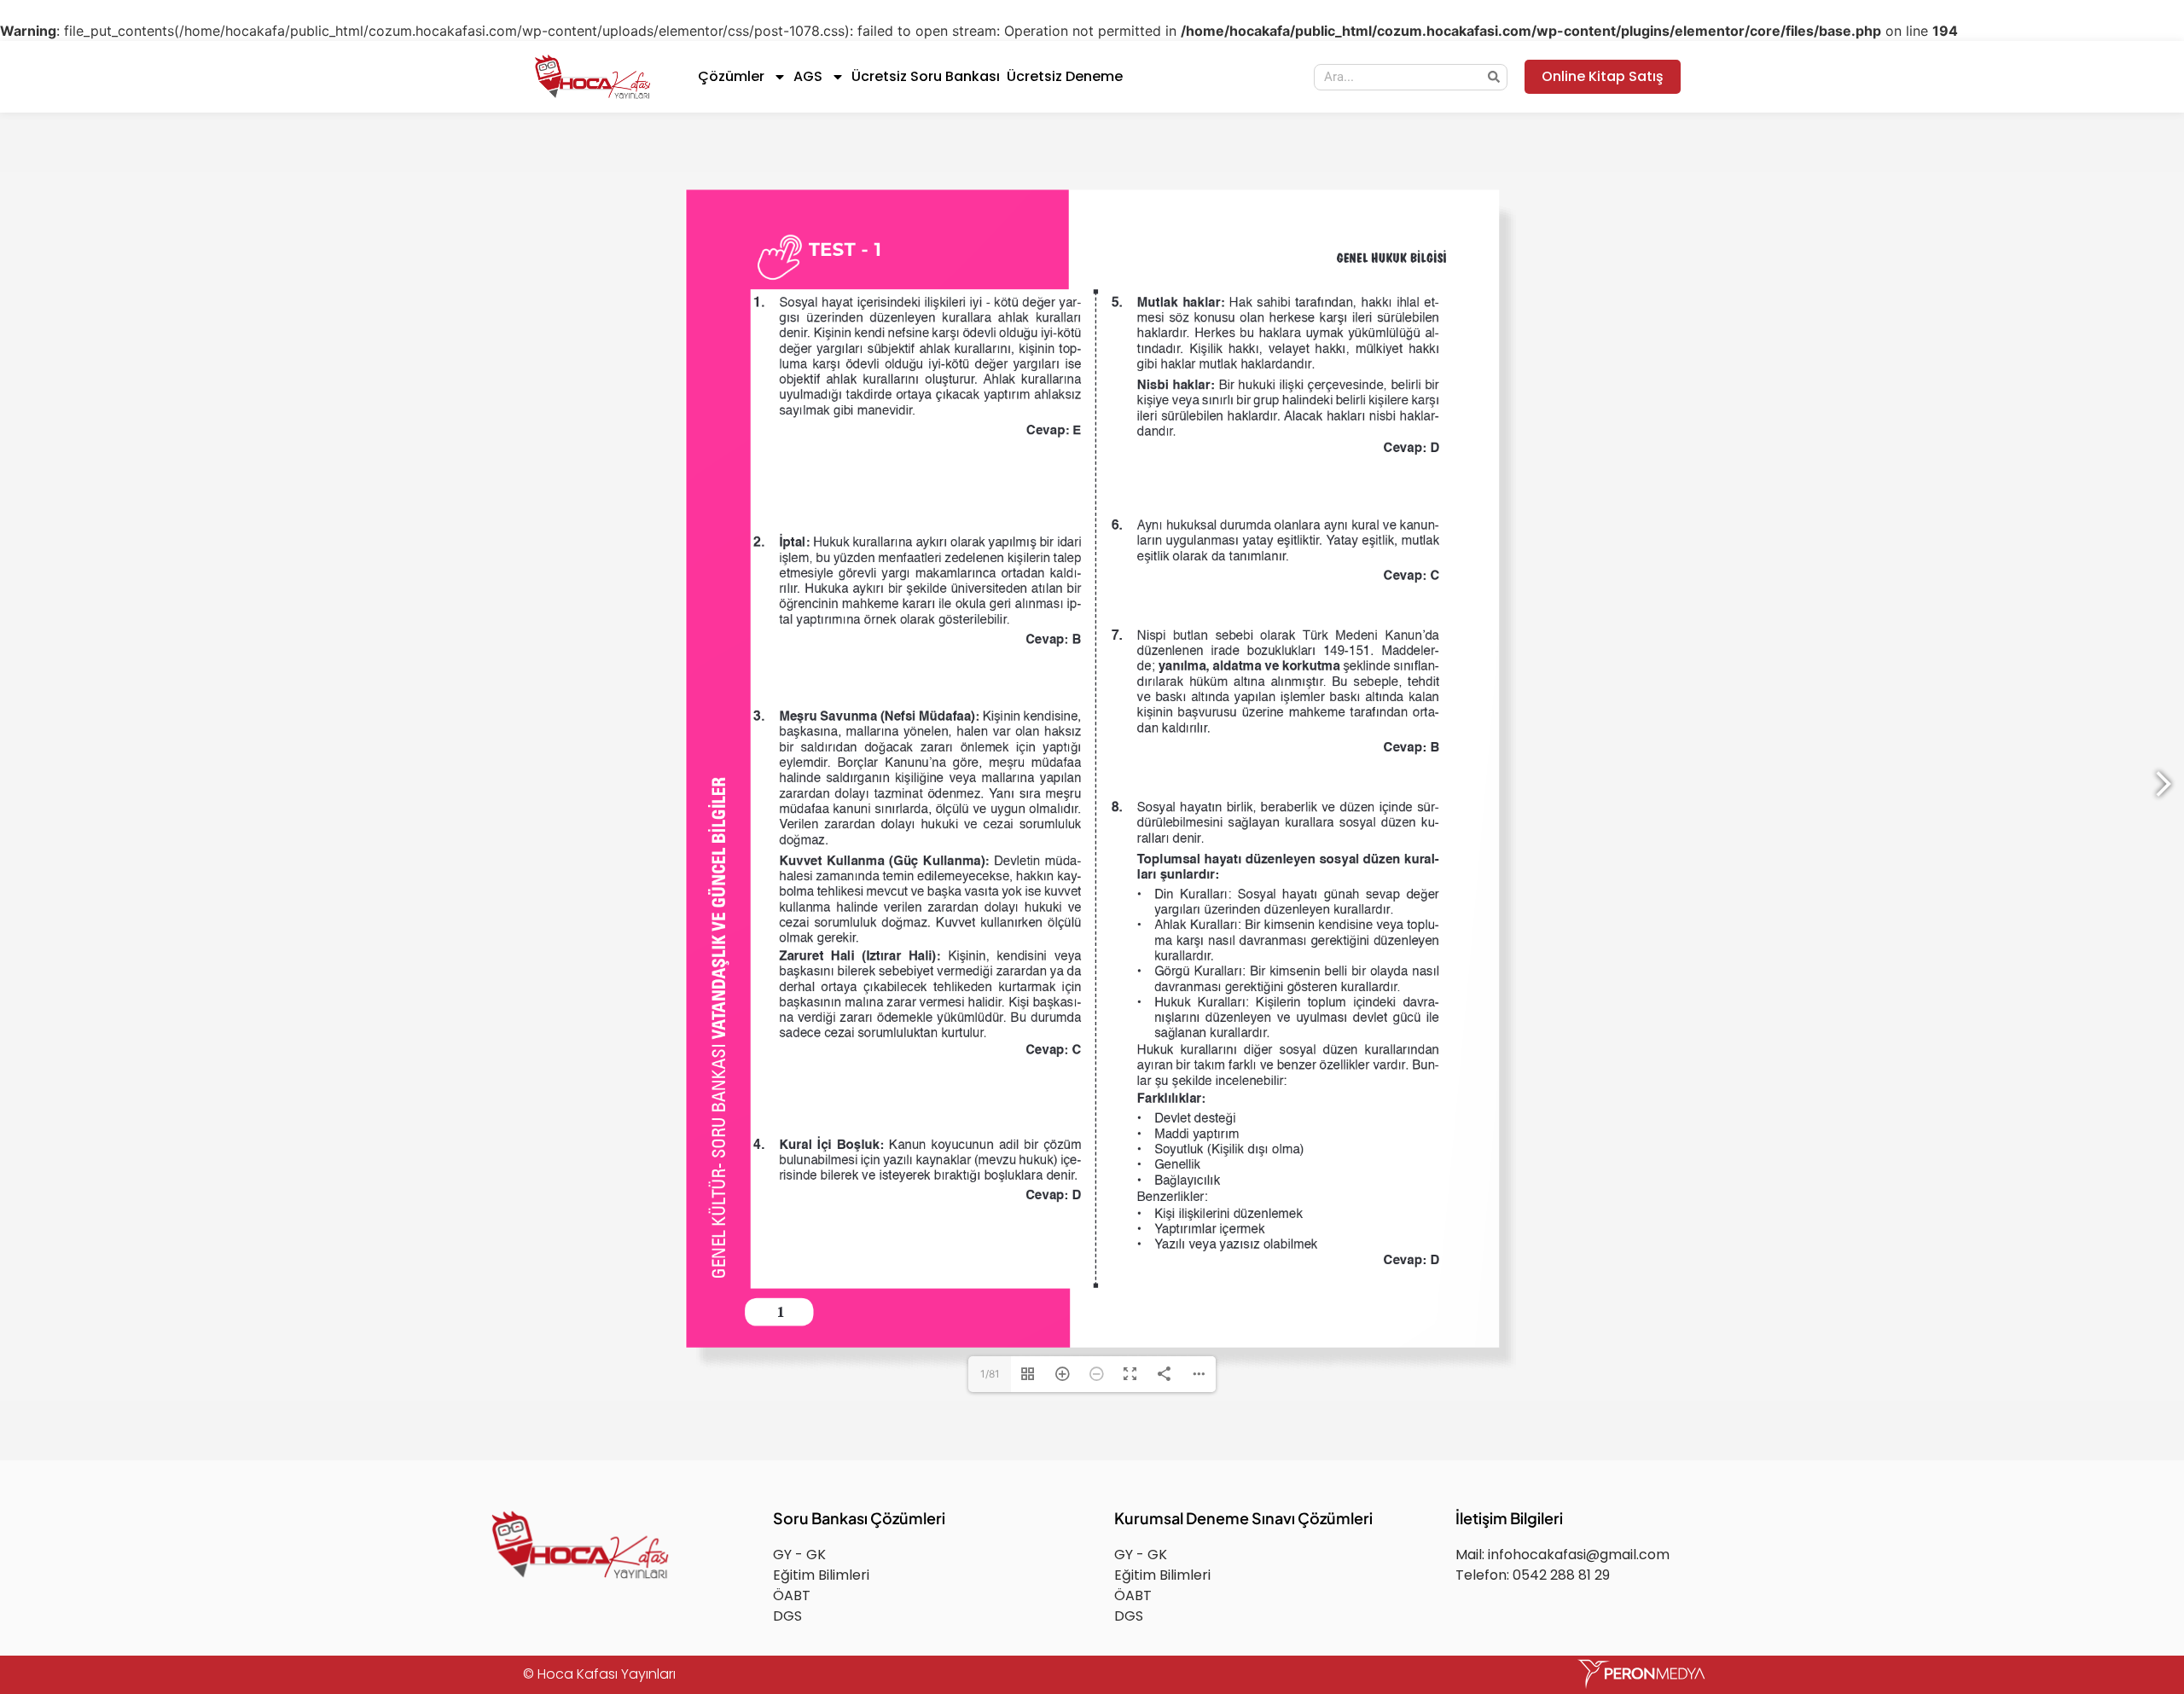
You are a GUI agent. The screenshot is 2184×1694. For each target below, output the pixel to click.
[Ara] (1493, 77)
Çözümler (731, 76)
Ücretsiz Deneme (1065, 76)
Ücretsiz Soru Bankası (926, 76)
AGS (808, 76)
